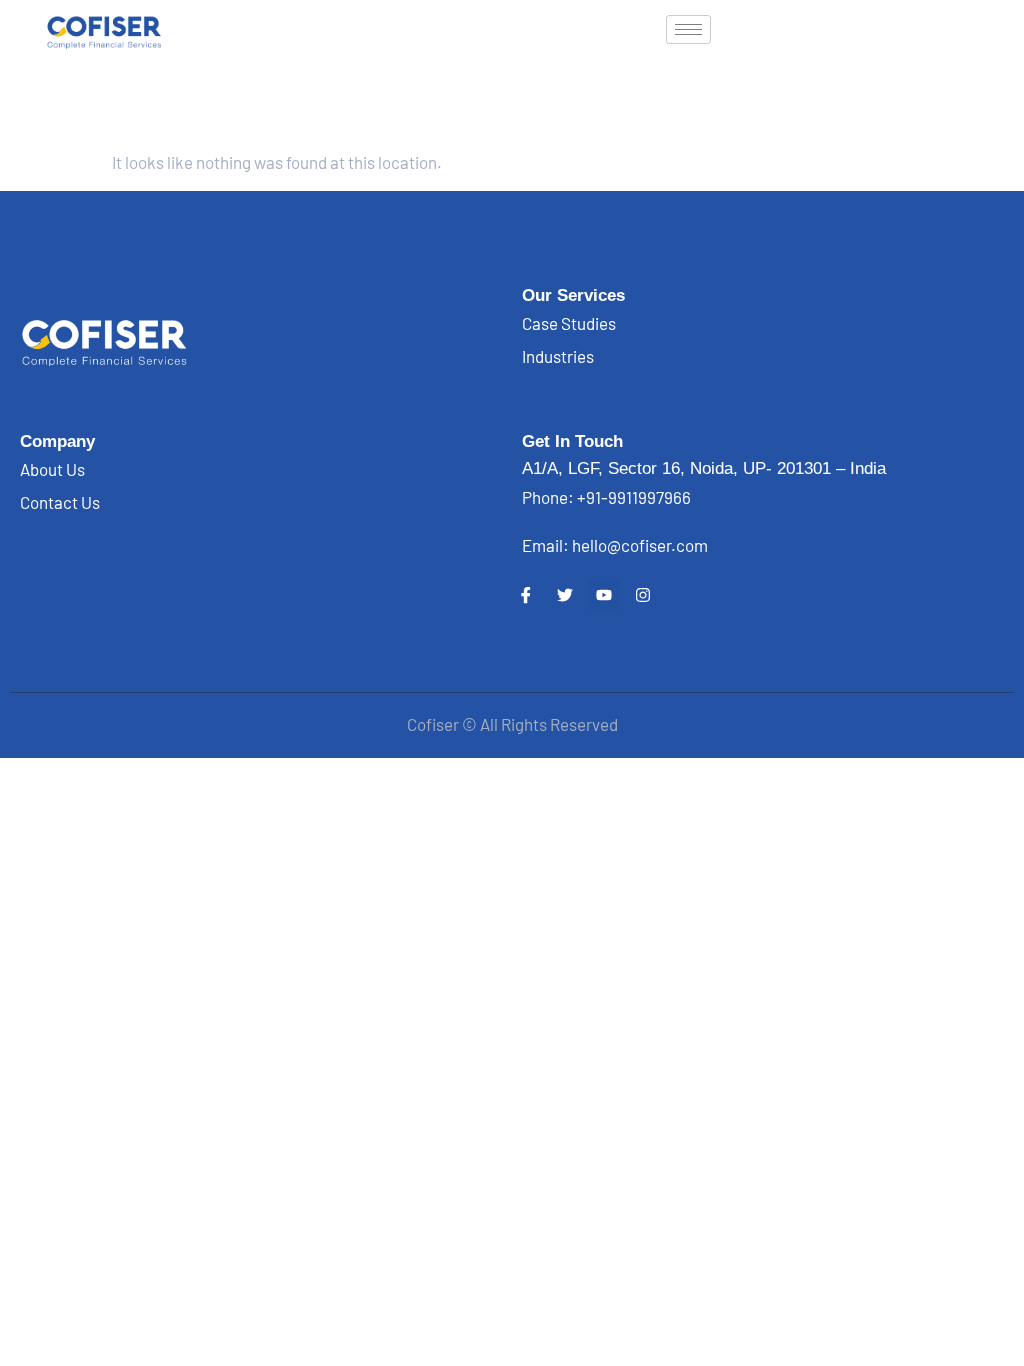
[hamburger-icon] (688, 29)
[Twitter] (565, 595)
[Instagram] (643, 595)
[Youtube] (604, 595)
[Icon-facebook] (526, 595)
